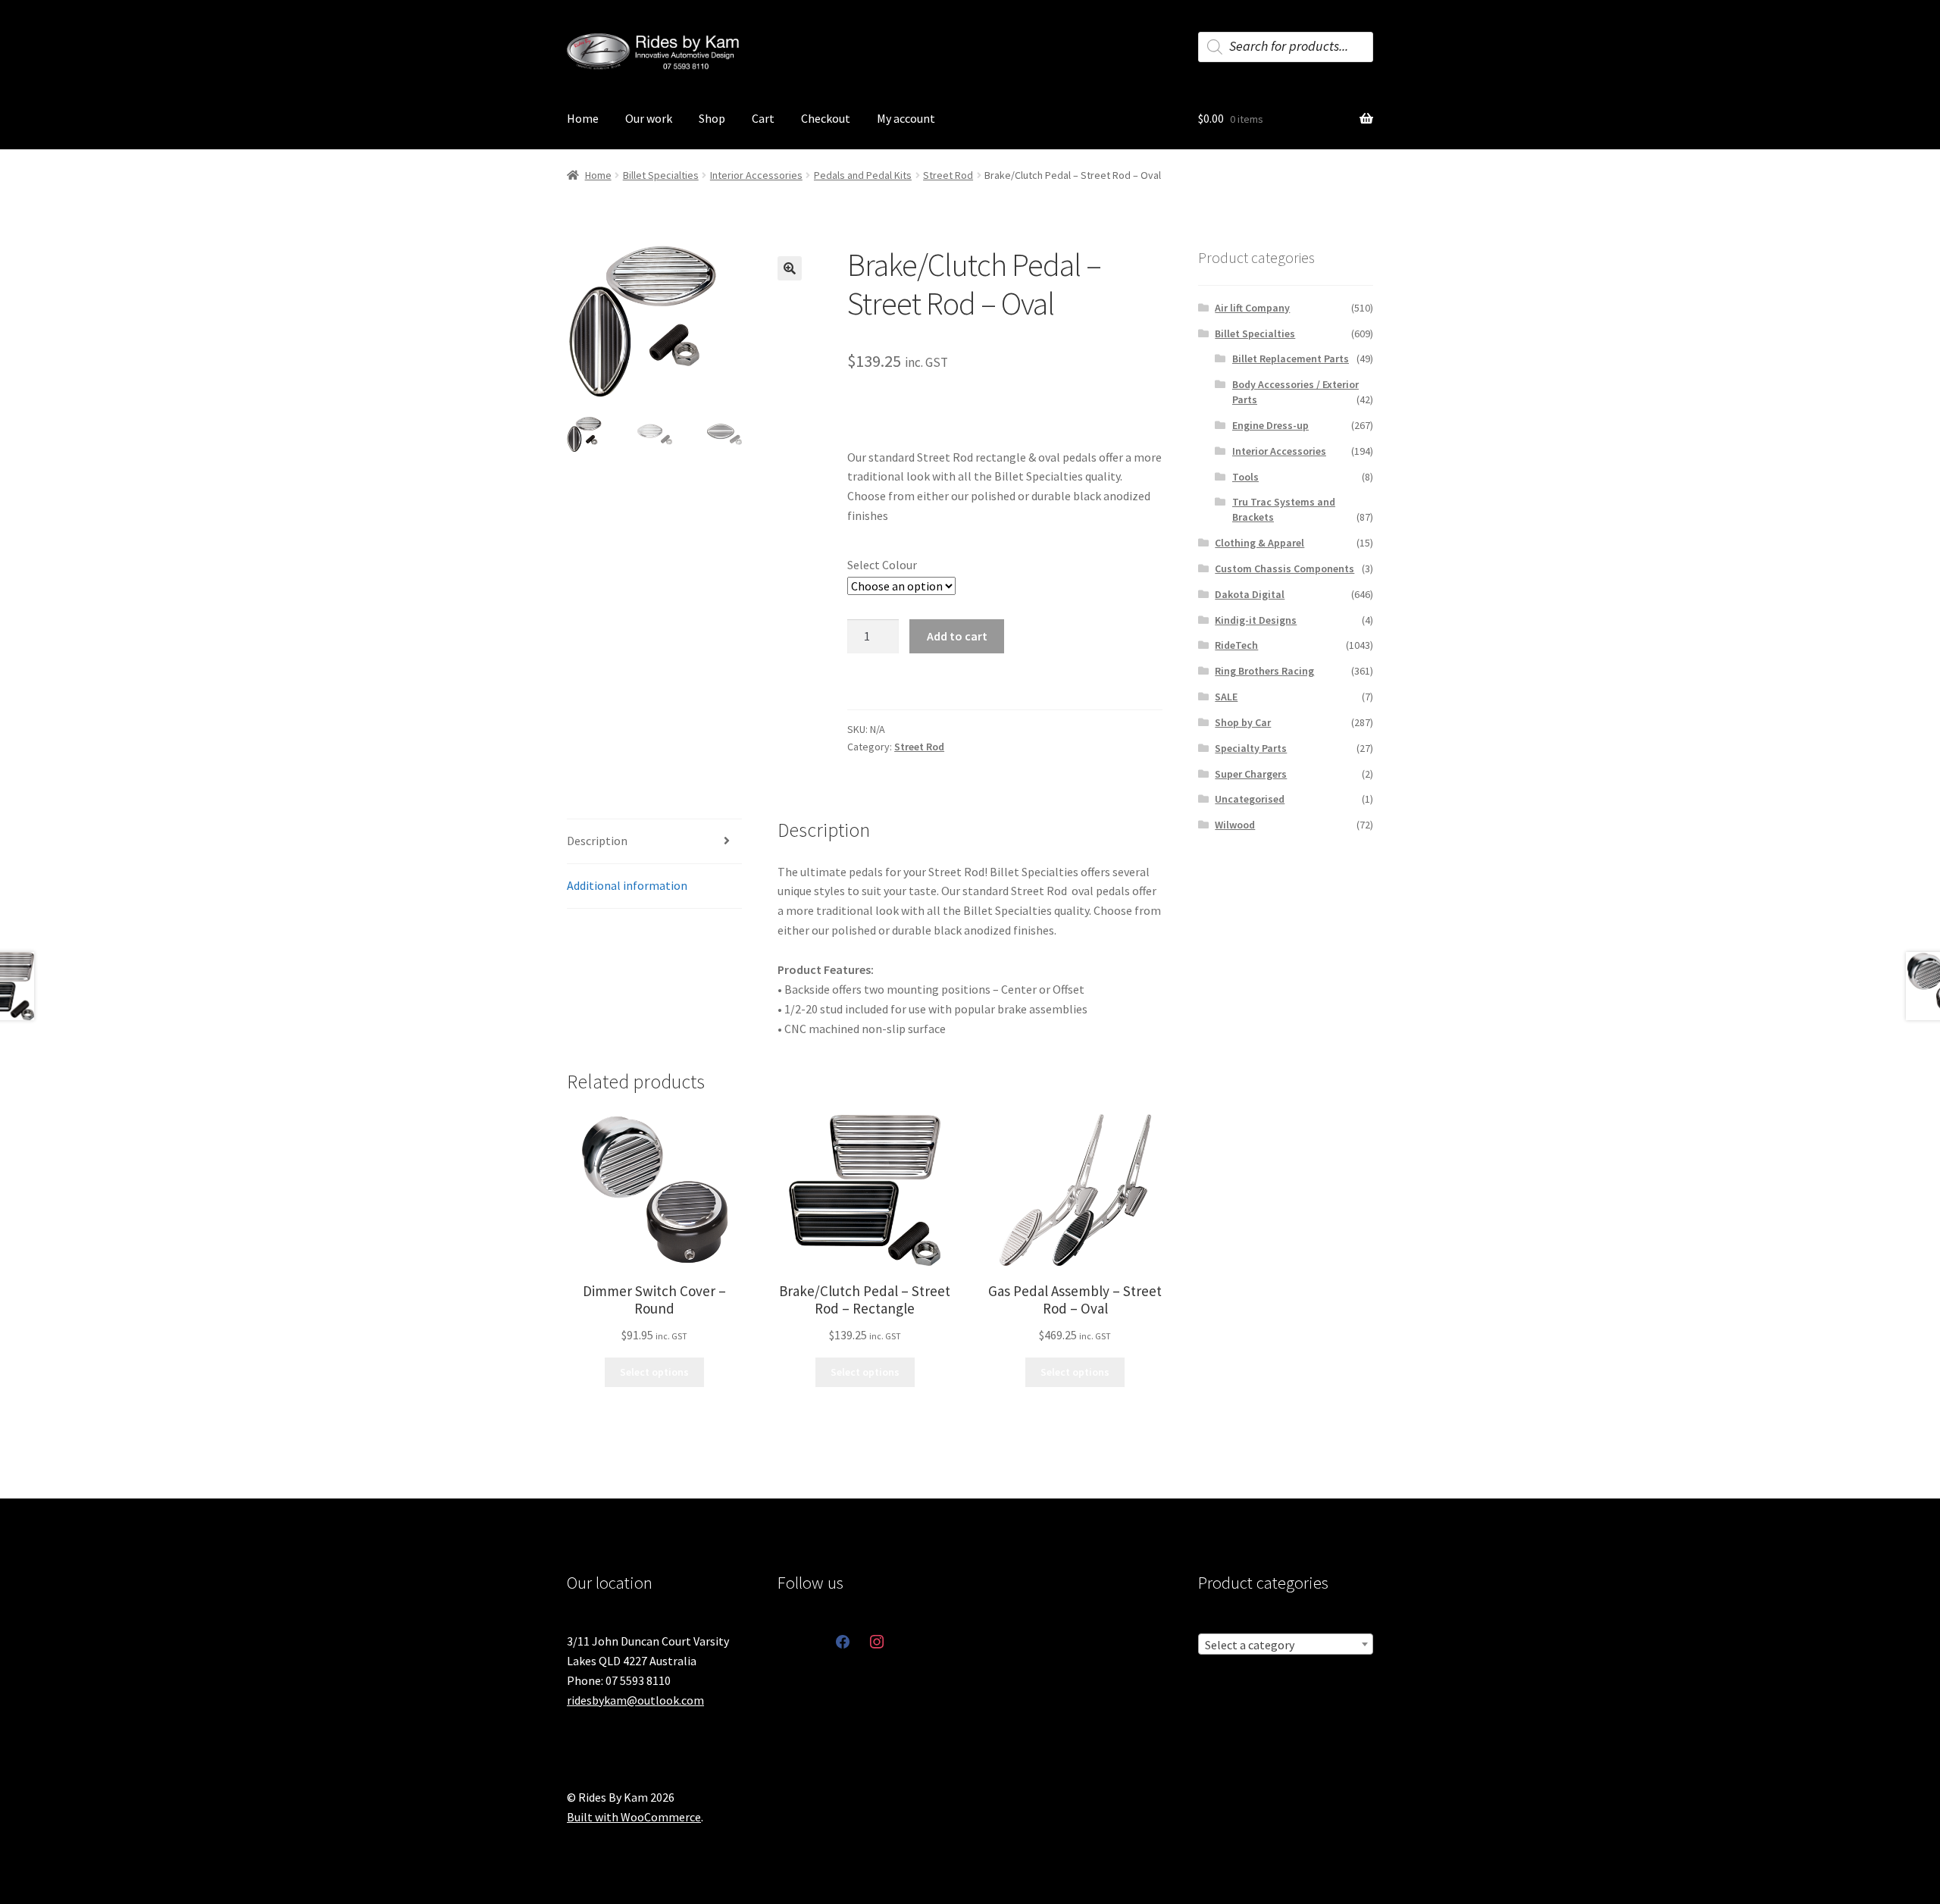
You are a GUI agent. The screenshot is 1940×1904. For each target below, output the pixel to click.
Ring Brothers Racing (1264, 671)
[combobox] (1286, 1644)
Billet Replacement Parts (1291, 359)
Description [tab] (597, 841)
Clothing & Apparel (1259, 543)
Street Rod (948, 175)
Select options (654, 1372)
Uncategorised (1250, 799)
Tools (1245, 477)
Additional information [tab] (627, 885)
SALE (1226, 697)
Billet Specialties (661, 175)
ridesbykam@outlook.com (635, 1700)
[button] (790, 268)
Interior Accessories (756, 175)
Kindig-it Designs (1256, 620)
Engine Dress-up (1270, 425)
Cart (763, 118)
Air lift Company (1252, 308)
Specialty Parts (1251, 748)
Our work (649, 118)
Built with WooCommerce (634, 1817)
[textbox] (1286, 1645)
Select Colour (882, 565)
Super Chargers (1251, 774)
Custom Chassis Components (1284, 568)
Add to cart (957, 636)
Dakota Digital (1250, 594)
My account (906, 118)
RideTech (1236, 645)
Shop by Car (1243, 722)
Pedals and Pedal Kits (863, 175)
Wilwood (1235, 825)
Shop (712, 118)
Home (583, 118)
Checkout (826, 118)
